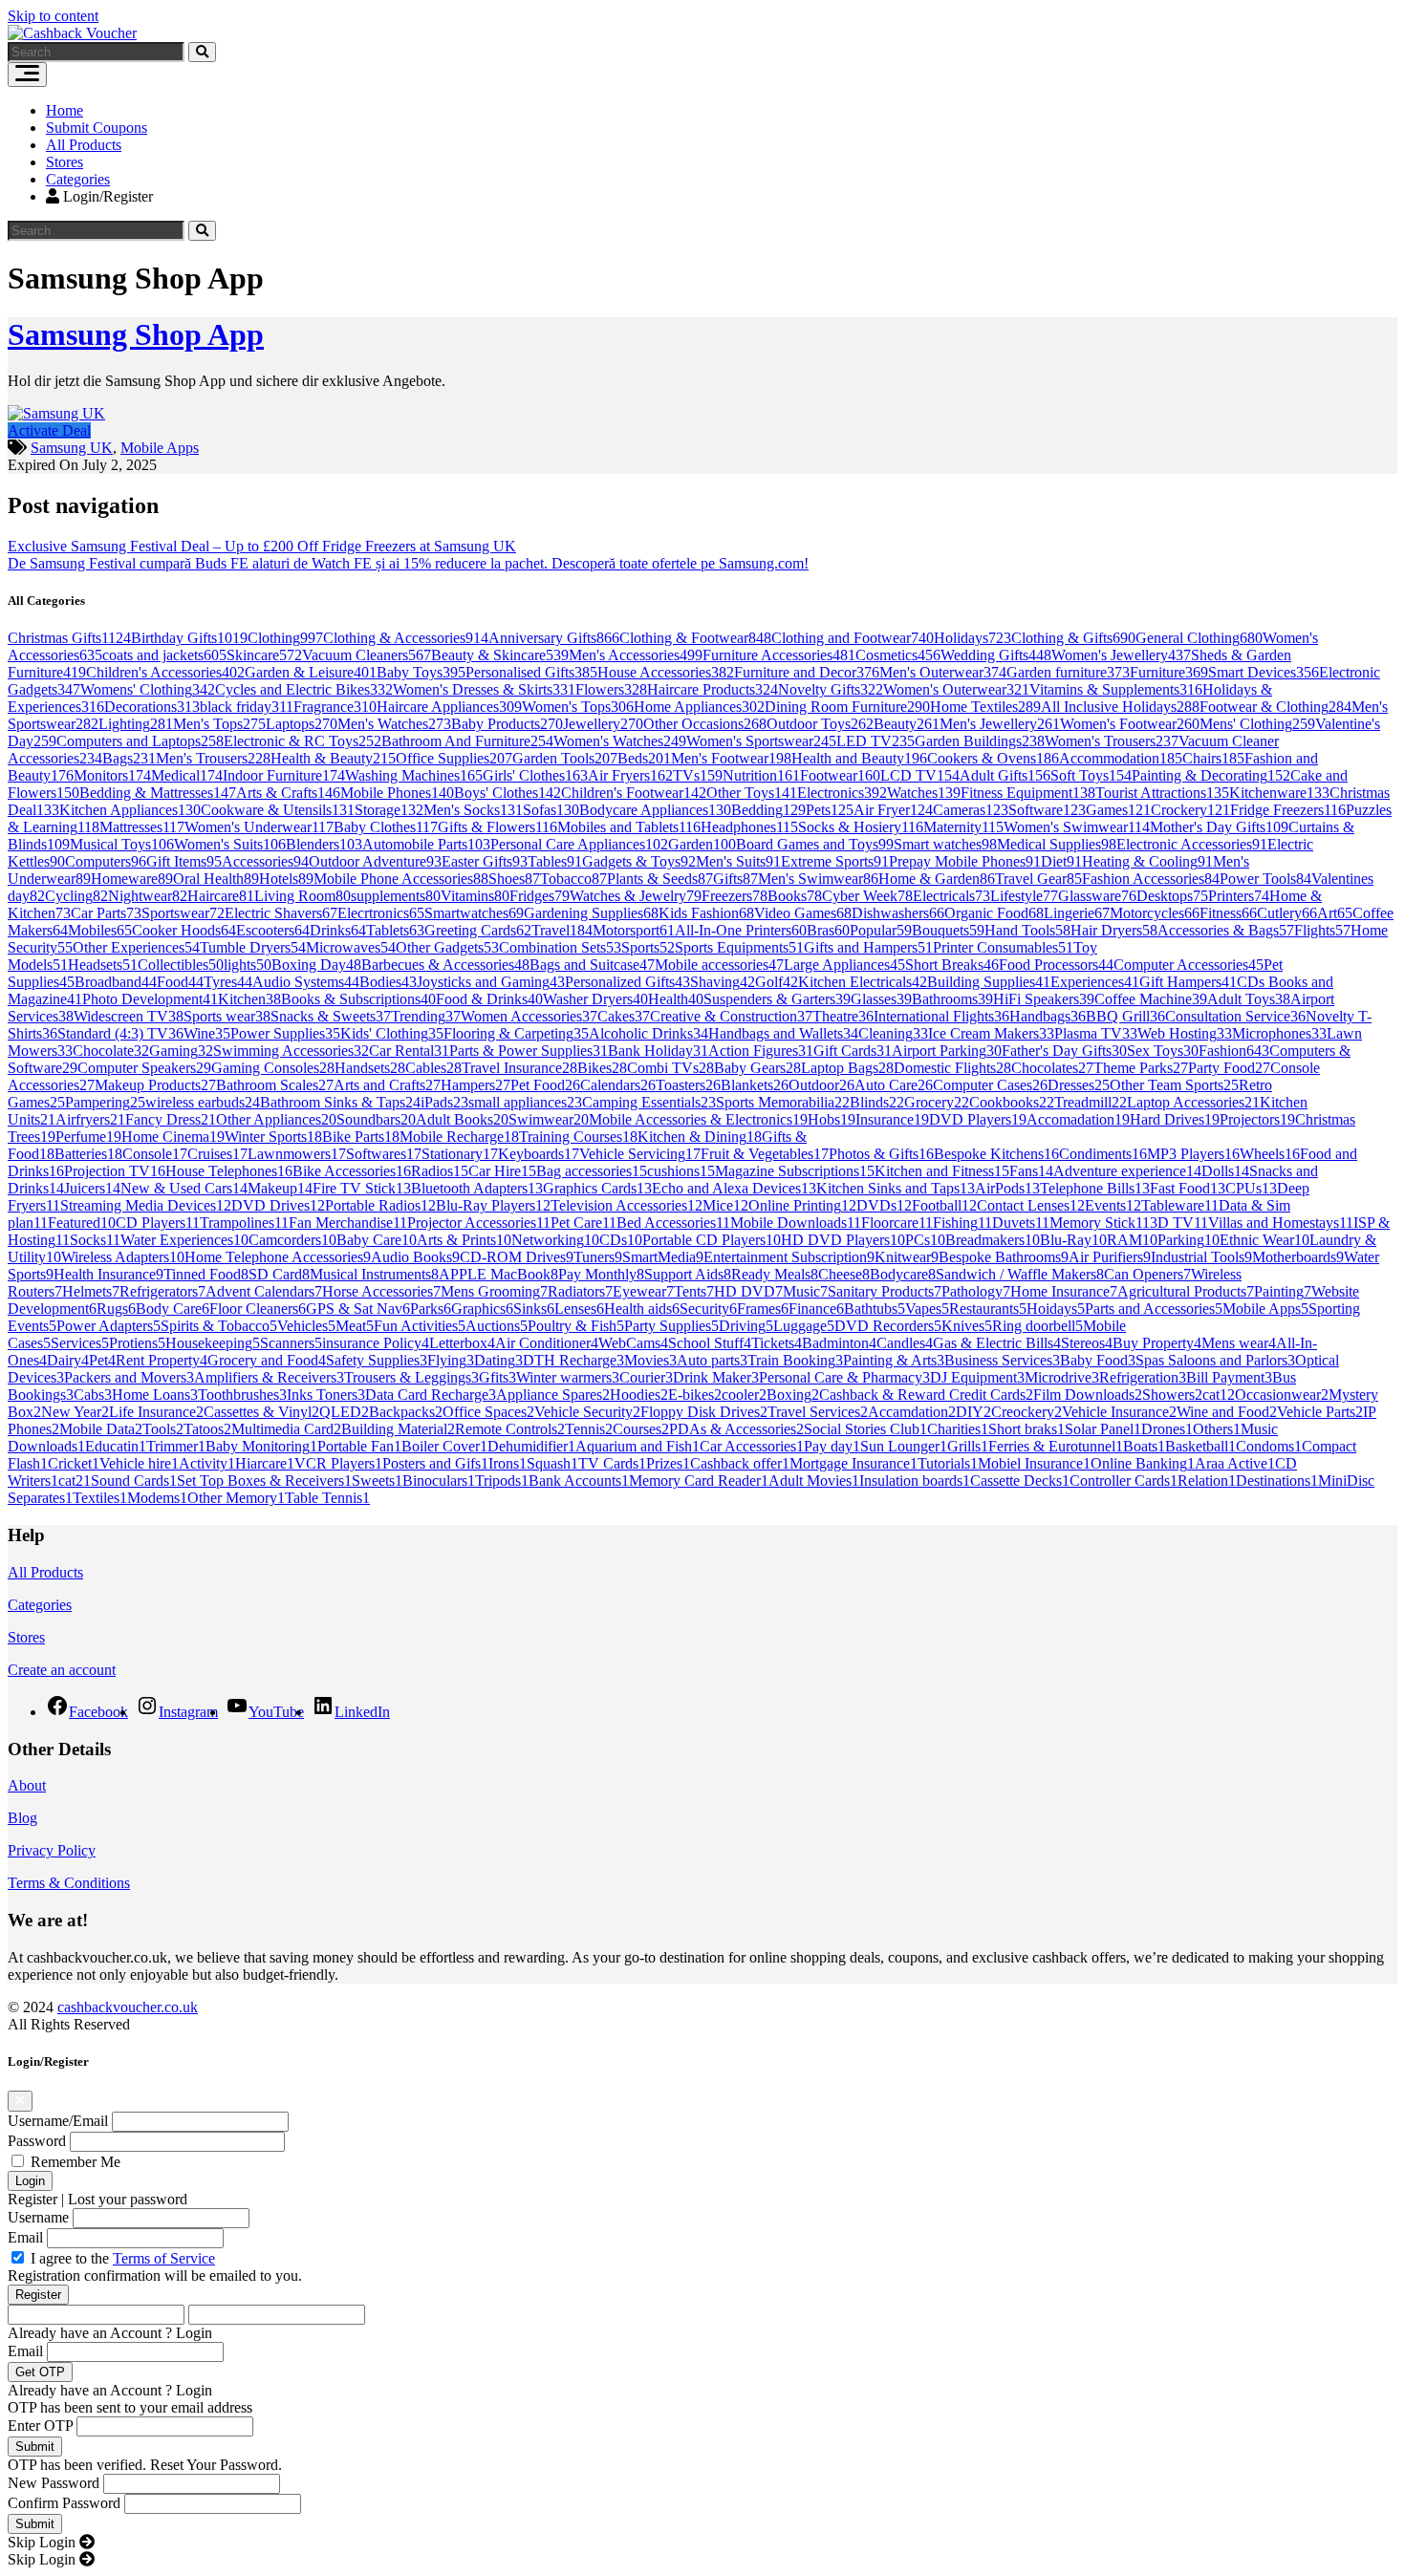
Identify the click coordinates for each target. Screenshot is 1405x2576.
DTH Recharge (573, 1360)
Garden (702, 844)
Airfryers (90, 1119)
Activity (207, 1463)
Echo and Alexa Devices (734, 1188)
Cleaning (893, 1033)
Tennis (589, 1429)
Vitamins (475, 896)
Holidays (973, 638)
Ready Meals (775, 1274)
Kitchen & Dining (700, 1137)
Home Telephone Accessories (278, 1257)
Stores (65, 162)
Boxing (793, 1395)
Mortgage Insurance (854, 1463)
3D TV (1179, 1223)
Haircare (221, 896)
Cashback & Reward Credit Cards (926, 1395)
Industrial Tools (1201, 1257)
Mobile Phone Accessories (401, 879)
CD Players (158, 1223)
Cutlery (1287, 913)
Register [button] (32, 2199)
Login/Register (106, 196)
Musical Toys (122, 844)
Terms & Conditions (69, 1883)
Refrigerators (162, 1291)
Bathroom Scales (275, 1085)
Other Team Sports (1174, 1085)
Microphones (1279, 1033)
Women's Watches (620, 741)
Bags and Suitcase (592, 965)
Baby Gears (757, 1068)
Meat (355, 1326)
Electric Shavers (281, 913)
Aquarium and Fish (638, 1446)
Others (1217, 1429)
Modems (157, 1498)
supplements (396, 896)
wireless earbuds (203, 1102)
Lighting (136, 724)
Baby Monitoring (261, 1446)
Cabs (93, 1395)
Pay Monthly (601, 1274)
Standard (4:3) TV (120, 1033)
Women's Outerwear (956, 689)
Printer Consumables (1003, 947)
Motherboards (1298, 1257)
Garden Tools (565, 758)
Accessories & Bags (1226, 930)
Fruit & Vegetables (765, 1154)
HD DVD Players (843, 1240)
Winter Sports (273, 1137)
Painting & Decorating (1211, 775)
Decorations (152, 707)
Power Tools (1265, 879)
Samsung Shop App (136, 334)
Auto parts (712, 1360)
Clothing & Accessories (406, 638)
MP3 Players (1193, 1154)
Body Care (173, 1309)
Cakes (624, 1016)
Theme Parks (1141, 1068)
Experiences (1095, 982)
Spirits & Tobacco (219, 1326)
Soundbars (376, 1119)
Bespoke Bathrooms (1004, 1257)
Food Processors (1056, 965)
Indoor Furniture (284, 775)
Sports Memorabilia (783, 1102)
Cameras (971, 810)
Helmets (91, 1291)
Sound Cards (134, 1481)
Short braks (1027, 1429)
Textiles (100, 1498)
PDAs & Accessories (736, 1429)
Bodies (388, 982)
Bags (129, 758)
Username (38, 2217)
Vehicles (306, 1326)
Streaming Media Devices (146, 1205)
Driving (746, 1326)
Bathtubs (875, 1309)
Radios (440, 1171)
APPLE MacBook (498, 1274)
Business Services (1002, 1360)
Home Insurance (1064, 1291)
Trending (426, 1016)
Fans (1031, 1171)
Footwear (840, 775)
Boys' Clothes (508, 793)
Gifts (735, 879)
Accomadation (1078, 1119)
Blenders (324, 844)
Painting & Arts (894, 1360)
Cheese (844, 1274)
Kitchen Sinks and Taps (896, 1188)
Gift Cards (853, 1051)
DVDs (884, 1205)
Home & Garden (937, 879)
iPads (444, 1102)
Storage (389, 810)
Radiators (580, 1291)
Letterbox (462, 1343)
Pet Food (545, 1085)
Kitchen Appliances (130, 810)
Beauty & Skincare (500, 655)
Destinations (1277, 1481)
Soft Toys (1091, 775)
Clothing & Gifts (1073, 638)
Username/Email (58, 2121)
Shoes (514, 879)
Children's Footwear (634, 793)
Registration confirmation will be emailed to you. (155, 2275)
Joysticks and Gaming (491, 982)
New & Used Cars (184, 1188)
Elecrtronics (381, 913)
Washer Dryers (595, 999)
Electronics (842, 793)
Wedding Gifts (996, 655)
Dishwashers (898, 913)
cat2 (75, 1481)
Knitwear (907, 1257)
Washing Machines (414, 775)
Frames (763, 1309)
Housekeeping (213, 1343)
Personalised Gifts (531, 672)
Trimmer (176, 1446)
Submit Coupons (97, 128)
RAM (1132, 1240)
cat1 (1219, 1395)
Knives (967, 1326)
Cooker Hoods (184, 930)
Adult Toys (1249, 999)
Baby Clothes (386, 827)
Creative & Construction (731, 1016)
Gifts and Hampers (868, 947)
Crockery (1190, 810)
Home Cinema (173, 1137)
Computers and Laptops (140, 741)
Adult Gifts (1005, 775)
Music (805, 1291)
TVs (698, 775)
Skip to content (53, 16)
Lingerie (1077, 913)
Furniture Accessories (779, 655)
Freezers (735, 896)
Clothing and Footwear (853, 638)
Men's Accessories (636, 655)
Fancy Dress (171, 1119)
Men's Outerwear (943, 672)
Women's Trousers (1112, 741)
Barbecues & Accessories (445, 965)
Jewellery (603, 724)
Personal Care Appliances (579, 844)
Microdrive (1062, 1377)
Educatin (116, 1446)
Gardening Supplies (591, 913)
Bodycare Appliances (655, 810)
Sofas (551, 810)
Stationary (460, 1154)
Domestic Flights (952, 1068)
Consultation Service (1235, 1016)
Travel (562, 930)
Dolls (1225, 1171)
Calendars (618, 1085)
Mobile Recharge (459, 1137)
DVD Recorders (888, 1326)
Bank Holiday (658, 1051)
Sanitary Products (885, 1291)
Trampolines (244, 1223)
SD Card (279, 1274)
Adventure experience (1127, 1171)
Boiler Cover (444, 1446)
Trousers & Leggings (411, 1377)
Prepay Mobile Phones (965, 861)
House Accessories (666, 672)
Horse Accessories (381, 1291)
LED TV (875, 741)
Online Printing (802, 1205)
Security (708, 1309)
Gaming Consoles (273, 1068)
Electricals (951, 896)
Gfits (497, 1377)
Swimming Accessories (291, 1051)
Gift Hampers (1188, 982)
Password (37, 2141)
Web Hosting (1185, 1033)
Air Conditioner (547, 1343)
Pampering (105, 1102)
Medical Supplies (1057, 844)
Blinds (877, 1102)
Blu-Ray (1073, 1240)
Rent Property (162, 1360)
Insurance (892, 1119)
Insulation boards (915, 1481)
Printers (1239, 896)
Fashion (1234, 1051)
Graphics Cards (597, 1188)
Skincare (264, 655)
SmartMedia (663, 1257)
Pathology (976, 1291)
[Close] (20, 2101)
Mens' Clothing (1257, 724)
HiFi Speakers (1044, 999)
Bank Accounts (579, 1481)
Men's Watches (394, 724)
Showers (1172, 1395)
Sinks (534, 1309)
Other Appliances (276, 1119)
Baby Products (507, 724)
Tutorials (948, 1463)
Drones (1167, 1429)
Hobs (832, 1119)
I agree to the (123, 2258)
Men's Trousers (213, 758)
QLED (344, 1412)
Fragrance (335, 707)
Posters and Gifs (435, 1463)
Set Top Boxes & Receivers (264, 1481)
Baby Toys (421, 672)
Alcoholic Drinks (648, 1033)
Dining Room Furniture (847, 707)
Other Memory (236, 1498)
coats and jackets (164, 655)
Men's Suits (738, 861)
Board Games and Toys (815, 844)
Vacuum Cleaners (367, 655)
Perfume (88, 1137)
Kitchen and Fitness (942, 1171)
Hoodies (639, 1395)
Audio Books (415, 1257)
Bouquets (948, 930)
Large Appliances (844, 965)
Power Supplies (285, 1033)
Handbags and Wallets (783, 1033)
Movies (650, 1360)
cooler (744, 1395)
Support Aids (688, 1274)
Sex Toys (1163, 1051)
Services (80, 1343)
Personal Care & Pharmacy (844, 1377)
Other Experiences (136, 947)
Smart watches (945, 844)
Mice (725, 1205)
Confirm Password (64, 2503)
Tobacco (573, 879)
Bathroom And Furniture (467, 741)
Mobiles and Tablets (629, 827)
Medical (187, 775)
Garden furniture (1068, 672)
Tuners (598, 1257)
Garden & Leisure (311, 672)
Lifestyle (1024, 896)
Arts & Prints (464, 1240)
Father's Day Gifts (1064, 1051)
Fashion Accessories (1151, 879)
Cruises (217, 1154)
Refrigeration (1143, 1377)
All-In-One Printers (741, 930)
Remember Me (76, 2162)
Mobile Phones (397, 793)
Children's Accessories (165, 672)
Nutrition (761, 775)
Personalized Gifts (627, 982)
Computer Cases (990, 1085)
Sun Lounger (904, 1446)
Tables (555, 861)
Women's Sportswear (761, 741)
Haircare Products (713, 689)
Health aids (642, 1309)
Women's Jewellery (1121, 655)
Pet (102, 1360)
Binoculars (439, 1481)
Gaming (181, 1051)
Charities (958, 1429)
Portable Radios (380, 1205)
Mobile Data (101, 1429)
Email (25, 2237)
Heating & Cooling (1147, 861)
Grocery (937, 1102)
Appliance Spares (553, 1395)
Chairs (1213, 758)
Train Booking (795, 1360)
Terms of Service (164, 2258)
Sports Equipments (739, 947)
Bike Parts (361, 1137)
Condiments (1103, 1154)
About (27, 1785)
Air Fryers (630, 775)
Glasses (881, 999)
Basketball (1200, 1446)
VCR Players (338, 1463)
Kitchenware (1279, 793)
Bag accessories (592, 1171)
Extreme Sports (835, 861)
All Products (84, 145)
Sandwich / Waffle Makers (1020, 1274)
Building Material (398, 1429)
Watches (924, 793)
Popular (881, 930)
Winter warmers (568, 1377)
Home (65, 110)
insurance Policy (376, 1343)
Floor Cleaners (258, 1309)
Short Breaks (952, 965)
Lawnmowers (297, 1154)
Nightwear (148, 896)
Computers (106, 861)
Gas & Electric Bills (997, 1343)
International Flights (941, 1016)
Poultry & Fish (576, 1326)
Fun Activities (420, 1326)
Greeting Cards (478, 930)
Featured (82, 1223)
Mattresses (142, 827)
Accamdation (912, 1412)
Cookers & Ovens (993, 758)
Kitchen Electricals (863, 982)
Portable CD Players (712, 1240)
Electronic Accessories (1192, 844)
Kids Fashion (706, 913)
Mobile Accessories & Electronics (698, 1119)
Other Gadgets (447, 947)
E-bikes (695, 1395)
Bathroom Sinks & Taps (340, 1102)
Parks (431, 1309)
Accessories (265, 861)
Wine (207, 1033)
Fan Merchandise (348, 1223)
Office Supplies (454, 758)
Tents (694, 1291)
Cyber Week (867, 896)
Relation (1207, 1481)
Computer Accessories (1189, 965)
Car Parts (106, 913)
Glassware (1097, 896)
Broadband (116, 982)
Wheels (1270, 1154)
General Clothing (1199, 638)
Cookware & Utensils (278, 810)
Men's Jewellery (1000, 724)
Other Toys (752, 793)
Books (795, 896)
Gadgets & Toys (639, 861)
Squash (552, 1463)
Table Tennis (327, 1498)
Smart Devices (1264, 672)
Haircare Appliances (449, 707)
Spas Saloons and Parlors (1215, 1360)
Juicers (92, 1188)
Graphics (482, 1309)
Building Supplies (989, 982)
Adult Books (462, 1119)
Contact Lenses (1031, 1205)
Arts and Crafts (387, 1085)
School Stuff (710, 1343)
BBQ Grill (1125, 1016)
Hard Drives (1175, 1119)
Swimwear (549, 1119)
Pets (830, 810)
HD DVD (748, 1291)
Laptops (302, 724)
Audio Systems (306, 982)
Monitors (112, 775)
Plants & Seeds (660, 879)
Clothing (285, 638)
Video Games (803, 913)
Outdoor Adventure (375, 861)
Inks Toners (326, 1395)
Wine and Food (1227, 1412)
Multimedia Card (286, 1429)
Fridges (540, 896)
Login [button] (194, 2333)
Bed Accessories (673, 1223)
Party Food (1229, 1068)
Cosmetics (898, 655)
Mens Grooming (494, 1291)
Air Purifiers (1110, 1257)
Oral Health (216, 879)
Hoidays (1056, 1309)
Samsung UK (72, 448)
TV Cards (612, 1463)
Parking (1189, 1240)
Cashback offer (740, 1463)
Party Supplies (671, 1326)
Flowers (611, 689)
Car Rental (409, 1051)
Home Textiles (985, 707)
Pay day (832, 1446)
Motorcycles (1155, 913)
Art (1335, 913)
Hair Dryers (1114, 930)
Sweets (377, 1481)
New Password (54, 2483)
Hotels (286, 879)
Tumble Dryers (253, 947)
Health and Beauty (859, 758)
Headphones (749, 827)
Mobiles (100, 930)
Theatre (843, 1016)
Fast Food (1188, 1188)
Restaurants (988, 1309)
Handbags (1048, 1016)
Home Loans (155, 1395)
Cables (433, 1068)
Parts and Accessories (1154, 1309)
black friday (247, 707)
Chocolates (1052, 1068)
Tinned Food (206, 1274)
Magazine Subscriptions (795, 1171)
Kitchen (249, 999)
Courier (646, 1377)
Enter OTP (40, 2426)
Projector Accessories (479, 1223)
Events (1113, 1205)
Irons (508, 1463)
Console (155, 1154)
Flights (1322, 930)
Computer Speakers (144, 1068)
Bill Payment (1229, 1377)
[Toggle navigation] (27, 75)
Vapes (927, 1309)
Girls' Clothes (535, 775)
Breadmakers (993, 1240)
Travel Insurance (519, 1068)
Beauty (907, 724)
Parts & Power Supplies (529, 1051)
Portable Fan (359, 1446)
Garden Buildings (980, 741)
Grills (968, 1446)
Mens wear (1239, 1343)
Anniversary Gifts (554, 638)
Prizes (668, 1463)
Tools (163, 1429)
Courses (641, 1429)
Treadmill (1091, 1102)
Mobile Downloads (796, 1223)
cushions (681, 1171)
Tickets (777, 1343)
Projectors (1257, 1119)
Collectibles (181, 965)
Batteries (88, 1154)
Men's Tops (219, 724)
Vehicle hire (139, 1463)
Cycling (76, 896)
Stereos (1087, 1343)
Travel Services (818, 1412)
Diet (1061, 861)
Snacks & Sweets (331, 1016)
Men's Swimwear (818, 879)
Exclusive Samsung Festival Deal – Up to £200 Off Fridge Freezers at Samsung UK (262, 546)
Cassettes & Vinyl (261, 1412)
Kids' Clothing (392, 1033)
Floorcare (897, 1223)
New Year (75, 1412)
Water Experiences (184, 1240)
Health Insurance (108, 1274)
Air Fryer (893, 810)
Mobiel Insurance (1034, 1463)
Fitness (1228, 913)
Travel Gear (1038, 879)
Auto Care (894, 1085)
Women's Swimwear (1077, 827)
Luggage (804, 1326)
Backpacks (406, 1412)
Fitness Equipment (1028, 793)
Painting (1283, 1291)
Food (180, 982)
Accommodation (1121, 758)
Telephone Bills (1095, 1188)
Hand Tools (1027, 930)
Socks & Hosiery (861, 827)
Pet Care (584, 1223)
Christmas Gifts (69, 638)
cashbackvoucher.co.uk (128, 2007)
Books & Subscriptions (358, 999)
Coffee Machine (1151, 999)
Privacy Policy (52, 1850)
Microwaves (351, 947)
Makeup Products (155, 1085)
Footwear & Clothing (1275, 707)
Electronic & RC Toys (303, 741)
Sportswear (183, 913)
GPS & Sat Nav (358, 1309)
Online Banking (1143, 1463)
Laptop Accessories (1193, 1102)
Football (944, 1205)
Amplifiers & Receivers (269, 1377)
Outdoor (821, 1085)
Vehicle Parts (1320, 1412)
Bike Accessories (352, 1171)
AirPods (1007, 1188)
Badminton (839, 1343)
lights (248, 965)
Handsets (370, 1068)
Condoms (1269, 1446)
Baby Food (1098, 1360)
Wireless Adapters (123, 1257)
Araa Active (1235, 1463)
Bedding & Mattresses (158, 793)
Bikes (602, 1068)
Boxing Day (316, 965)
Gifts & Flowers (497, 827)
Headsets (103, 965)
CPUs (1251, 1188)
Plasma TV (1096, 1033)
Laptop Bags (847, 1068)
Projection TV (115, 1171)
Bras (828, 930)
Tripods (502, 1481)
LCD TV (920, 775)
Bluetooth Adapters (477, 1188)
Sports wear (227, 1016)
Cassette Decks (1020, 1481)
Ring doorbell (1038, 1326)
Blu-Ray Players (493, 1205)
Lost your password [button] (128, 2199)
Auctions (497, 1326)
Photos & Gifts (881, 1154)
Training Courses (578, 1137)
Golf (777, 982)
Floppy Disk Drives (704, 1412)
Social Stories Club (865, 1429)
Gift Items (184, 861)
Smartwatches (474, 913)
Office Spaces (488, 1412)
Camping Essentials (649, 1102)
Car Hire (502, 1171)
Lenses (579, 1309)
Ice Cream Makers (991, 1033)
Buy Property (1157, 1343)
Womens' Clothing (148, 689)
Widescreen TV (129, 1016)
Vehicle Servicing (640, 1154)
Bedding (768, 810)
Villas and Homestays (1281, 1223)
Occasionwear (1282, 1395)
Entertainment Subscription (789, 1257)
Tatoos (207, 1429)
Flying (451, 1360)
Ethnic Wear (1264, 1240)
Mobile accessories (719, 965)
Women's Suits (230, 844)
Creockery (1027, 1412)
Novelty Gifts (831, 689)
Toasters (688, 1085)
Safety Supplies (377, 1360)
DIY (973, 1412)
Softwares (384, 1154)
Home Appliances (699, 707)
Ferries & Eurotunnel (1056, 1446)
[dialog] (702, 2312)
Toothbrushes (242, 1395)
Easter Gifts (485, 861)
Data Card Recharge (431, 1395)
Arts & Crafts (288, 793)
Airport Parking (947, 1051)
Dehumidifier (531, 1446)
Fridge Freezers (1288, 810)
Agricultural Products (1186, 1291)
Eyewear (643, 1291)
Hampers (476, 1085)
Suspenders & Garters (777, 999)
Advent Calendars (264, 1291)
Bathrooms (952, 999)
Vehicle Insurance (1119, 1412)
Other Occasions (705, 724)
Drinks (338, 930)
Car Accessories (752, 1446)
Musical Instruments (374, 1274)
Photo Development (150, 999)
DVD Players (978, 1119)
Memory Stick (1100, 1223)
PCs (925, 1240)
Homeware (132, 879)
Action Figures (761, 1051)
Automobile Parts (426, 844)
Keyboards (539, 1154)
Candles (905, 1343)
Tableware (1180, 1205)
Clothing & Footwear (695, 638)
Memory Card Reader (699, 1481)
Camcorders (292, 1240)
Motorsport (634, 930)
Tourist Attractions (1162, 793)
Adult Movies (814, 1481)
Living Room (303, 896)
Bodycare (903, 1274)
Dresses (1079, 1085)
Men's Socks (473, 810)
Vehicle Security (587, 1412)
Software (1047, 810)
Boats (1144, 1446)
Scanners (291, 1343)
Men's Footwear (731, 758)
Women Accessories (529, 1016)
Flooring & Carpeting (516, 1033)
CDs (621, 1240)
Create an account (62, 1670)
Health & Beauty (333, 758)
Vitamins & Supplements (1116, 689)
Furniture (1169, 672)
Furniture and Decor (807, 672)
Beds (644, 758)
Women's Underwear (259, 827)
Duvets (1021, 1223)
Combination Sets (560, 947)
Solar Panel (1103, 1429)
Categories (78, 179)
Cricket (74, 1463)
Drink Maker (716, 1377)
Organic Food (994, 913)
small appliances (525, 1102)
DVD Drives (278, 1205)
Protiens (137, 1343)
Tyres (228, 982)
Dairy (68, 1360)
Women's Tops (578, 707)
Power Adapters (108, 1326)
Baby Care (377, 1240)
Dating (498, 1360)
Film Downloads (1088, 1395)
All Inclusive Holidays (1120, 707)
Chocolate (111, 1051)
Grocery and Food (267, 1360)
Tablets (395, 930)
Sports (648, 947)
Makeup (280, 1188)
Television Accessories (627, 1205)
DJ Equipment (977, 1377)
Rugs (116, 1309)
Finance (816, 1309)
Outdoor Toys (820, 724)
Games (1118, 810)
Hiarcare (265, 1463)
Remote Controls (510, 1429)
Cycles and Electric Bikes (304, 689)
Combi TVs (670, 1068)
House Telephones (229, 1171)
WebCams (633, 1343)
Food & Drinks (489, 999)
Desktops (1172, 896)
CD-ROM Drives (517, 1257)
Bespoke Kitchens (996, 1154)
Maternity (963, 827)
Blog (22, 1818)
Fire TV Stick (362, 1188)
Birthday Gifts (189, 638)
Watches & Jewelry (636, 896)
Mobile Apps (160, 448)
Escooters (273, 930)
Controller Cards (1124, 1481)
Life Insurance (156, 1412)
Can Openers (1147, 1274)
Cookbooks (1012, 1102)
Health (676, 999)
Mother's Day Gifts (1219, 827)
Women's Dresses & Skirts (484, 689)
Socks (95, 1240)
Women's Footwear (1130, 724)
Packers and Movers (129, 1377)
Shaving (723, 982)
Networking (555, 1240)
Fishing (962, 1223)
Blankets (755, 1085)
